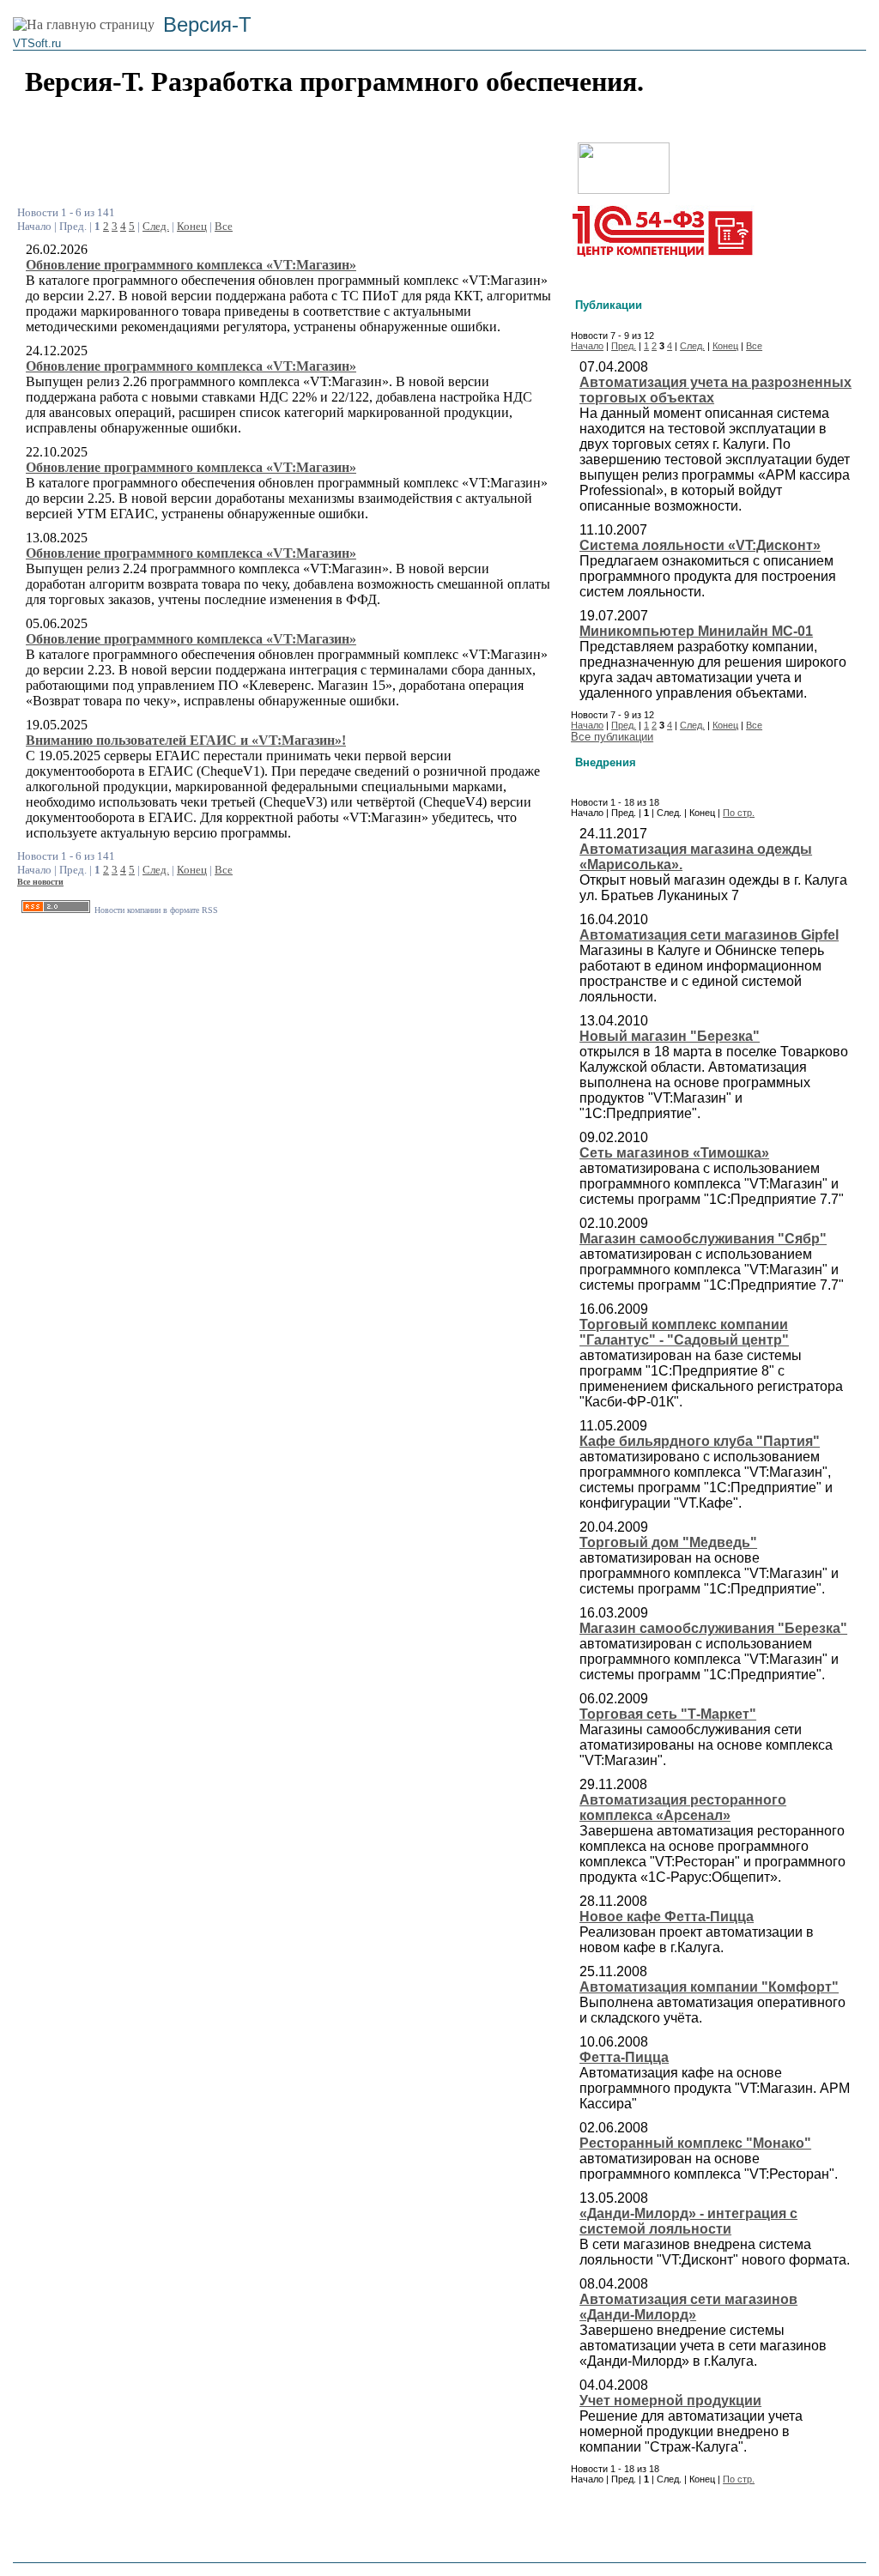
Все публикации (612, 737)
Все (224, 226)
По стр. (739, 813)
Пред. (624, 346)
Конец (192, 226)
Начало (587, 346)
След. (156, 226)
